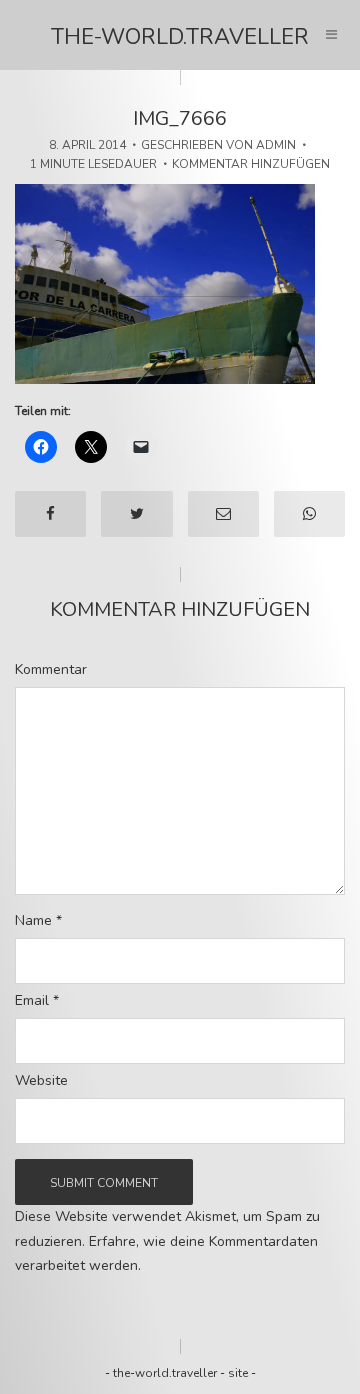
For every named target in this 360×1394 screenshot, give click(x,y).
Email (37, 1001)
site (238, 1373)
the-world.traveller (180, 37)
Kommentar (51, 670)
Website (41, 1081)
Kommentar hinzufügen (251, 164)
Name (38, 921)
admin (276, 145)
